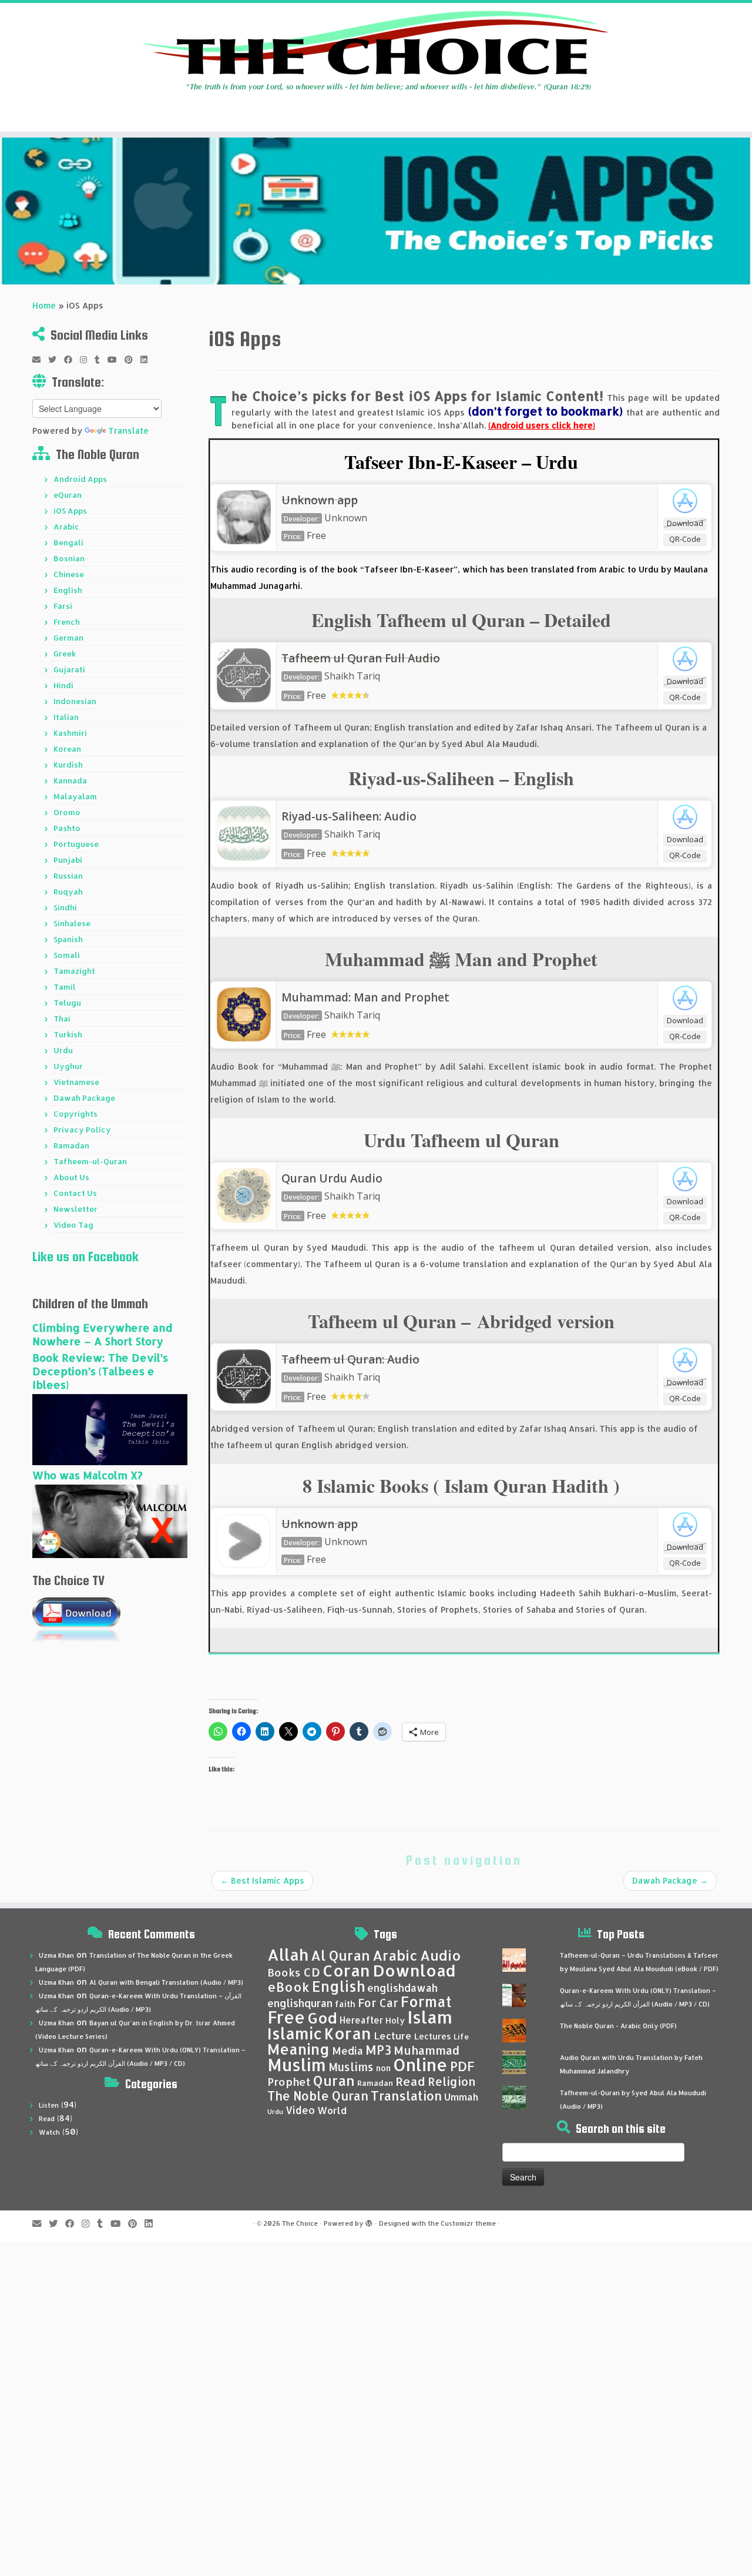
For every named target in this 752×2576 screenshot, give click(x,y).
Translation (406, 2096)
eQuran (68, 495)
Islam (430, 2017)
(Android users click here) (542, 425)
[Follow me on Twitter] (56, 360)
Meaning (298, 2049)
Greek (65, 654)
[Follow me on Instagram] (87, 360)
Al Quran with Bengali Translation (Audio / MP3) (166, 1982)
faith (345, 2004)
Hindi (63, 685)
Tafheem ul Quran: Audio (350, 1359)
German (68, 638)
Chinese (69, 574)
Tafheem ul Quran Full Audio (361, 658)
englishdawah (402, 1988)
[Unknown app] (244, 516)
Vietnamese (76, 1082)
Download (685, 523)
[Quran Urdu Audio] (244, 1194)
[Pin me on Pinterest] (132, 360)
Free (286, 2017)
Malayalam (75, 796)
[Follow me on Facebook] (72, 360)
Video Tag (73, 1225)
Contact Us (75, 1193)
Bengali (68, 542)
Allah (288, 1954)
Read (47, 2119)
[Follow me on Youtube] (116, 360)
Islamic (295, 2033)
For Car (378, 2003)
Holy (395, 2020)
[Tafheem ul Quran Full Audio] (244, 674)
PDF (462, 2066)
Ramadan (71, 1145)
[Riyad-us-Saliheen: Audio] (244, 832)
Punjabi (68, 860)
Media (348, 2051)
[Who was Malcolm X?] (110, 1520)
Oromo (67, 812)
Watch (49, 2132)
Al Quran (340, 1955)
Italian (66, 717)
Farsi (63, 606)
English (68, 590)
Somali (67, 955)
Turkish (68, 1034)
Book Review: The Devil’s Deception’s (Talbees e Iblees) (100, 1371)
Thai (62, 1019)
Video (300, 2110)
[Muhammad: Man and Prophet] (244, 1013)
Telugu (67, 1003)
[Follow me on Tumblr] (101, 360)
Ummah (461, 2097)
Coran (346, 1970)
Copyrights (75, 1114)
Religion (452, 2081)
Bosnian (69, 558)
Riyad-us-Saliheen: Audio (349, 816)
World (332, 2110)
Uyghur (68, 1066)
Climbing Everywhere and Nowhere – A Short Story (102, 1334)
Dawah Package (84, 1098)
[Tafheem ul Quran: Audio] (244, 1375)
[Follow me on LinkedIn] (148, 360)
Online (420, 2064)
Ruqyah (68, 892)
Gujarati (69, 669)
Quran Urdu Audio (332, 1178)
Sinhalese (72, 923)
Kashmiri (70, 733)
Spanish (68, 939)
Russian (68, 876)
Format (426, 2001)
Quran (334, 2081)
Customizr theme (468, 2223)
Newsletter (75, 1209)
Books (284, 1972)
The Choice (300, 2223)
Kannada (70, 780)
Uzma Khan (56, 1955)
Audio (441, 1955)
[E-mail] (40, 360)
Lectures (433, 2036)
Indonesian (75, 701)
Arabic (66, 527)
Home (44, 305)
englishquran (300, 2003)
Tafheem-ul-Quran (90, 1161)
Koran (348, 2033)
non (383, 2068)
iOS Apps (70, 511)
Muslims (351, 2067)
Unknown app (320, 500)
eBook (288, 1987)
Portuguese (76, 844)
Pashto (67, 828)
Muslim (297, 2064)
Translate (128, 431)
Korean (67, 749)
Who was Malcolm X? (88, 1475)
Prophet (289, 2082)
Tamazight (74, 971)
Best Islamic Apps (262, 1880)
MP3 (378, 2050)
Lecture (393, 2036)
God (322, 2018)
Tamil (65, 987)
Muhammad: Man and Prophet (365, 997)
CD (312, 1972)
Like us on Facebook (85, 1257)
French (67, 622)
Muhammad (427, 2050)
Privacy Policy (82, 1130)
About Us (71, 1177)
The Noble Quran (318, 2096)
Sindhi (65, 907)
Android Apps (80, 479)
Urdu (63, 1050)
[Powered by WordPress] (369, 2221)
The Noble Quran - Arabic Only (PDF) (618, 2026)
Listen (49, 2105)
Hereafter (361, 2020)
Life (461, 2036)
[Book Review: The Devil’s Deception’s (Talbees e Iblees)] (110, 1428)
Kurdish (68, 765)
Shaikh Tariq (352, 676)
